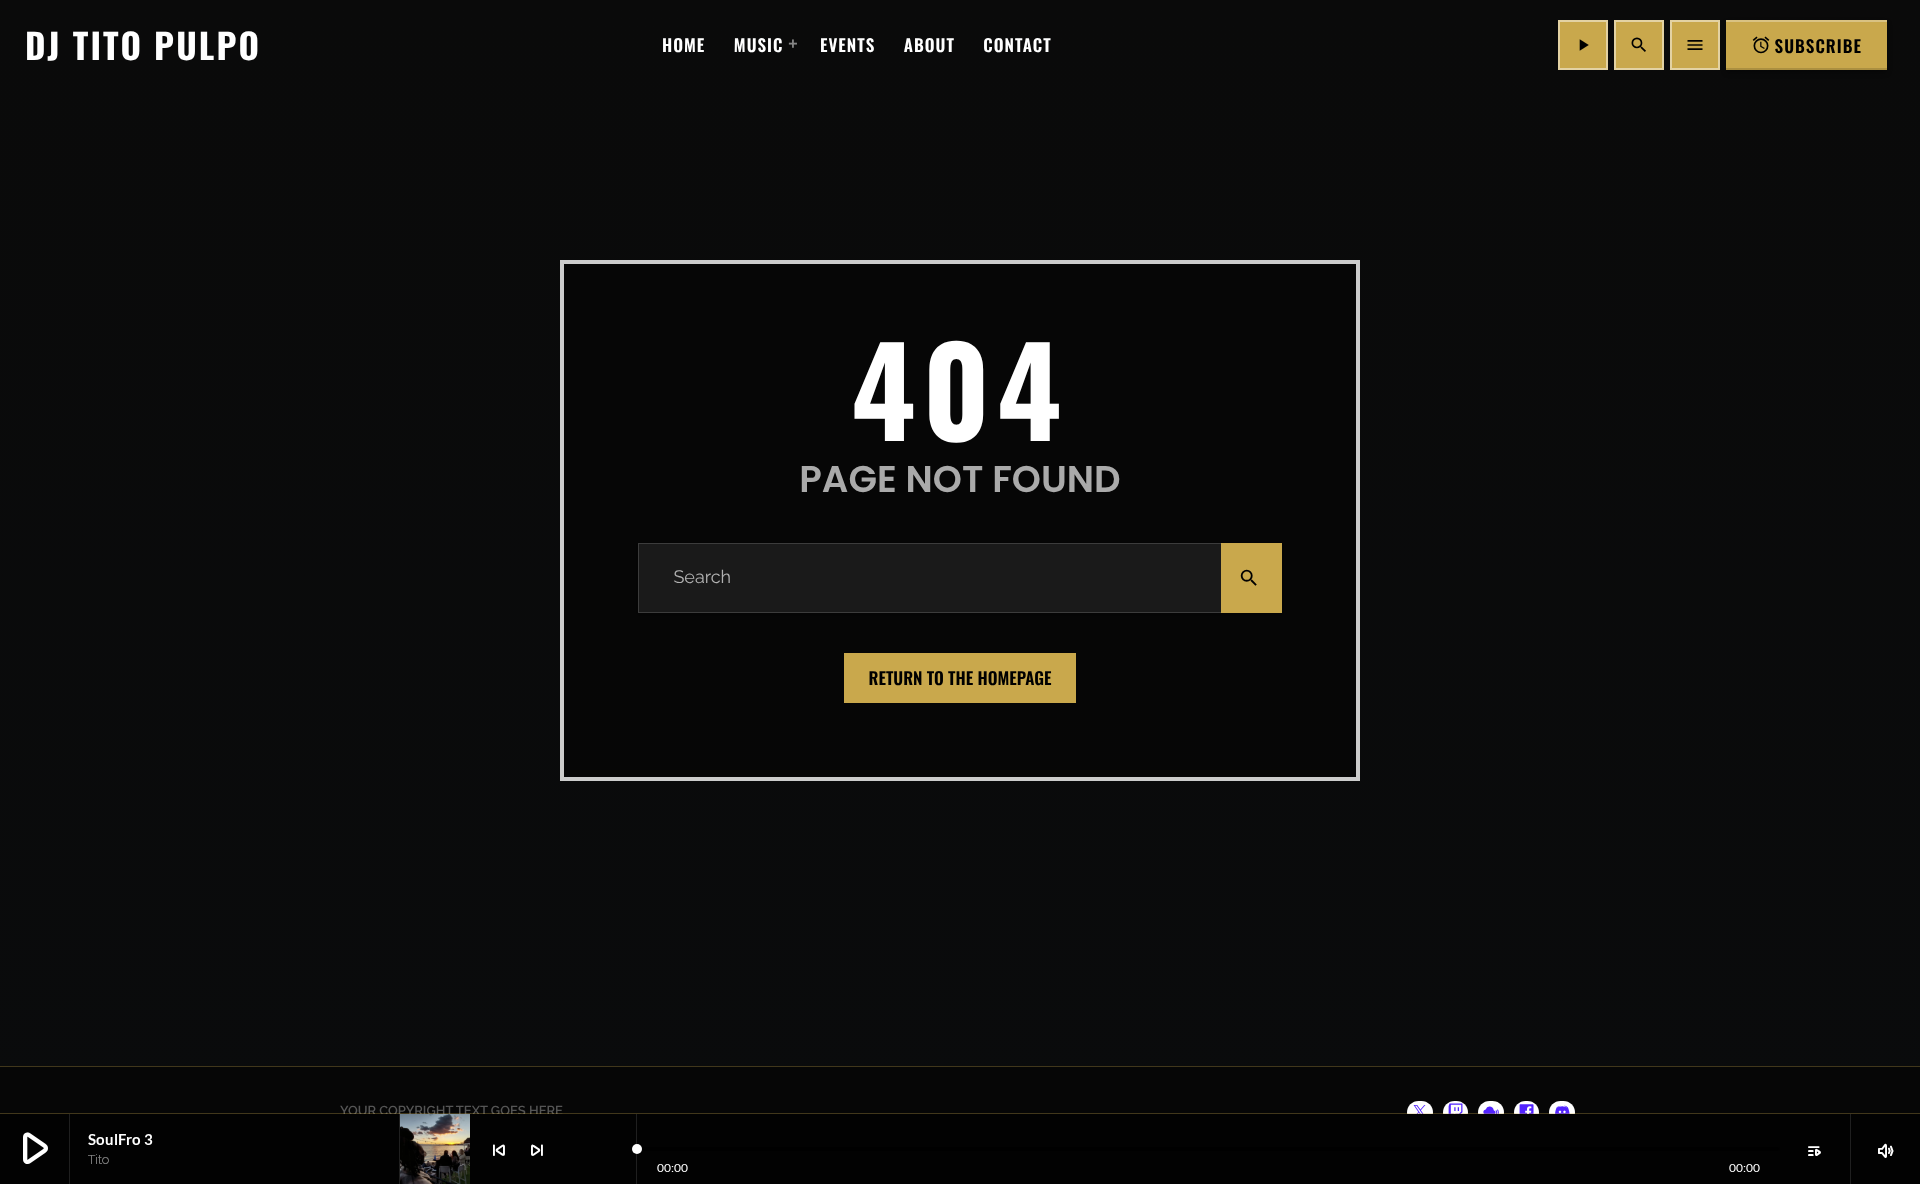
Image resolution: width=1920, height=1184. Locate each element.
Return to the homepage (960, 677)
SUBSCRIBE (1806, 45)
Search (702, 578)
